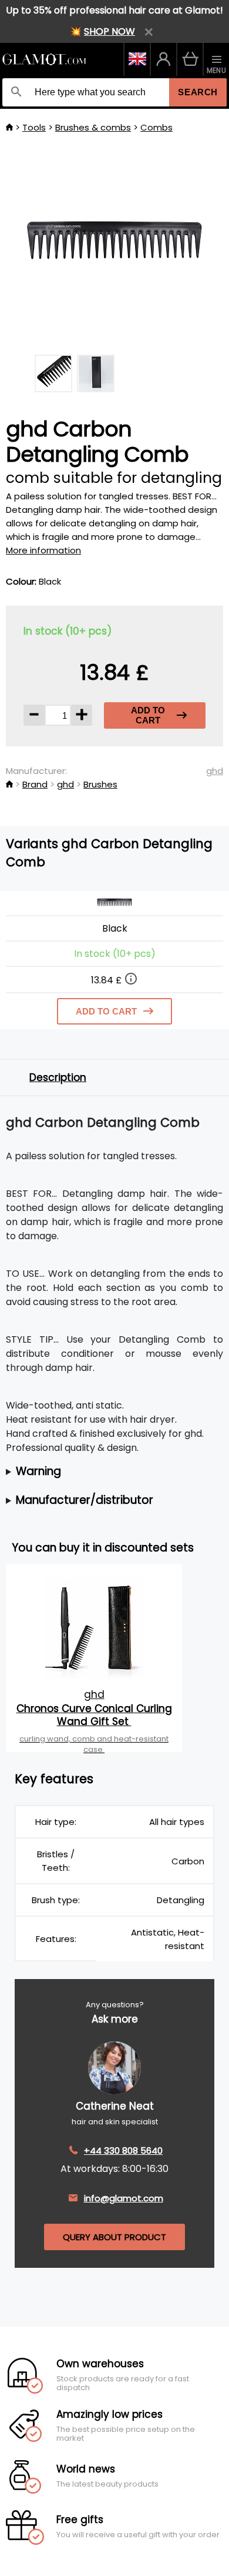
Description (58, 1077)
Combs (156, 127)
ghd (215, 771)
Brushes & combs (93, 127)
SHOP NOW (110, 31)
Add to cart (148, 715)
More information (43, 550)
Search (198, 92)
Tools (34, 127)
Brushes (100, 784)
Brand (35, 784)
